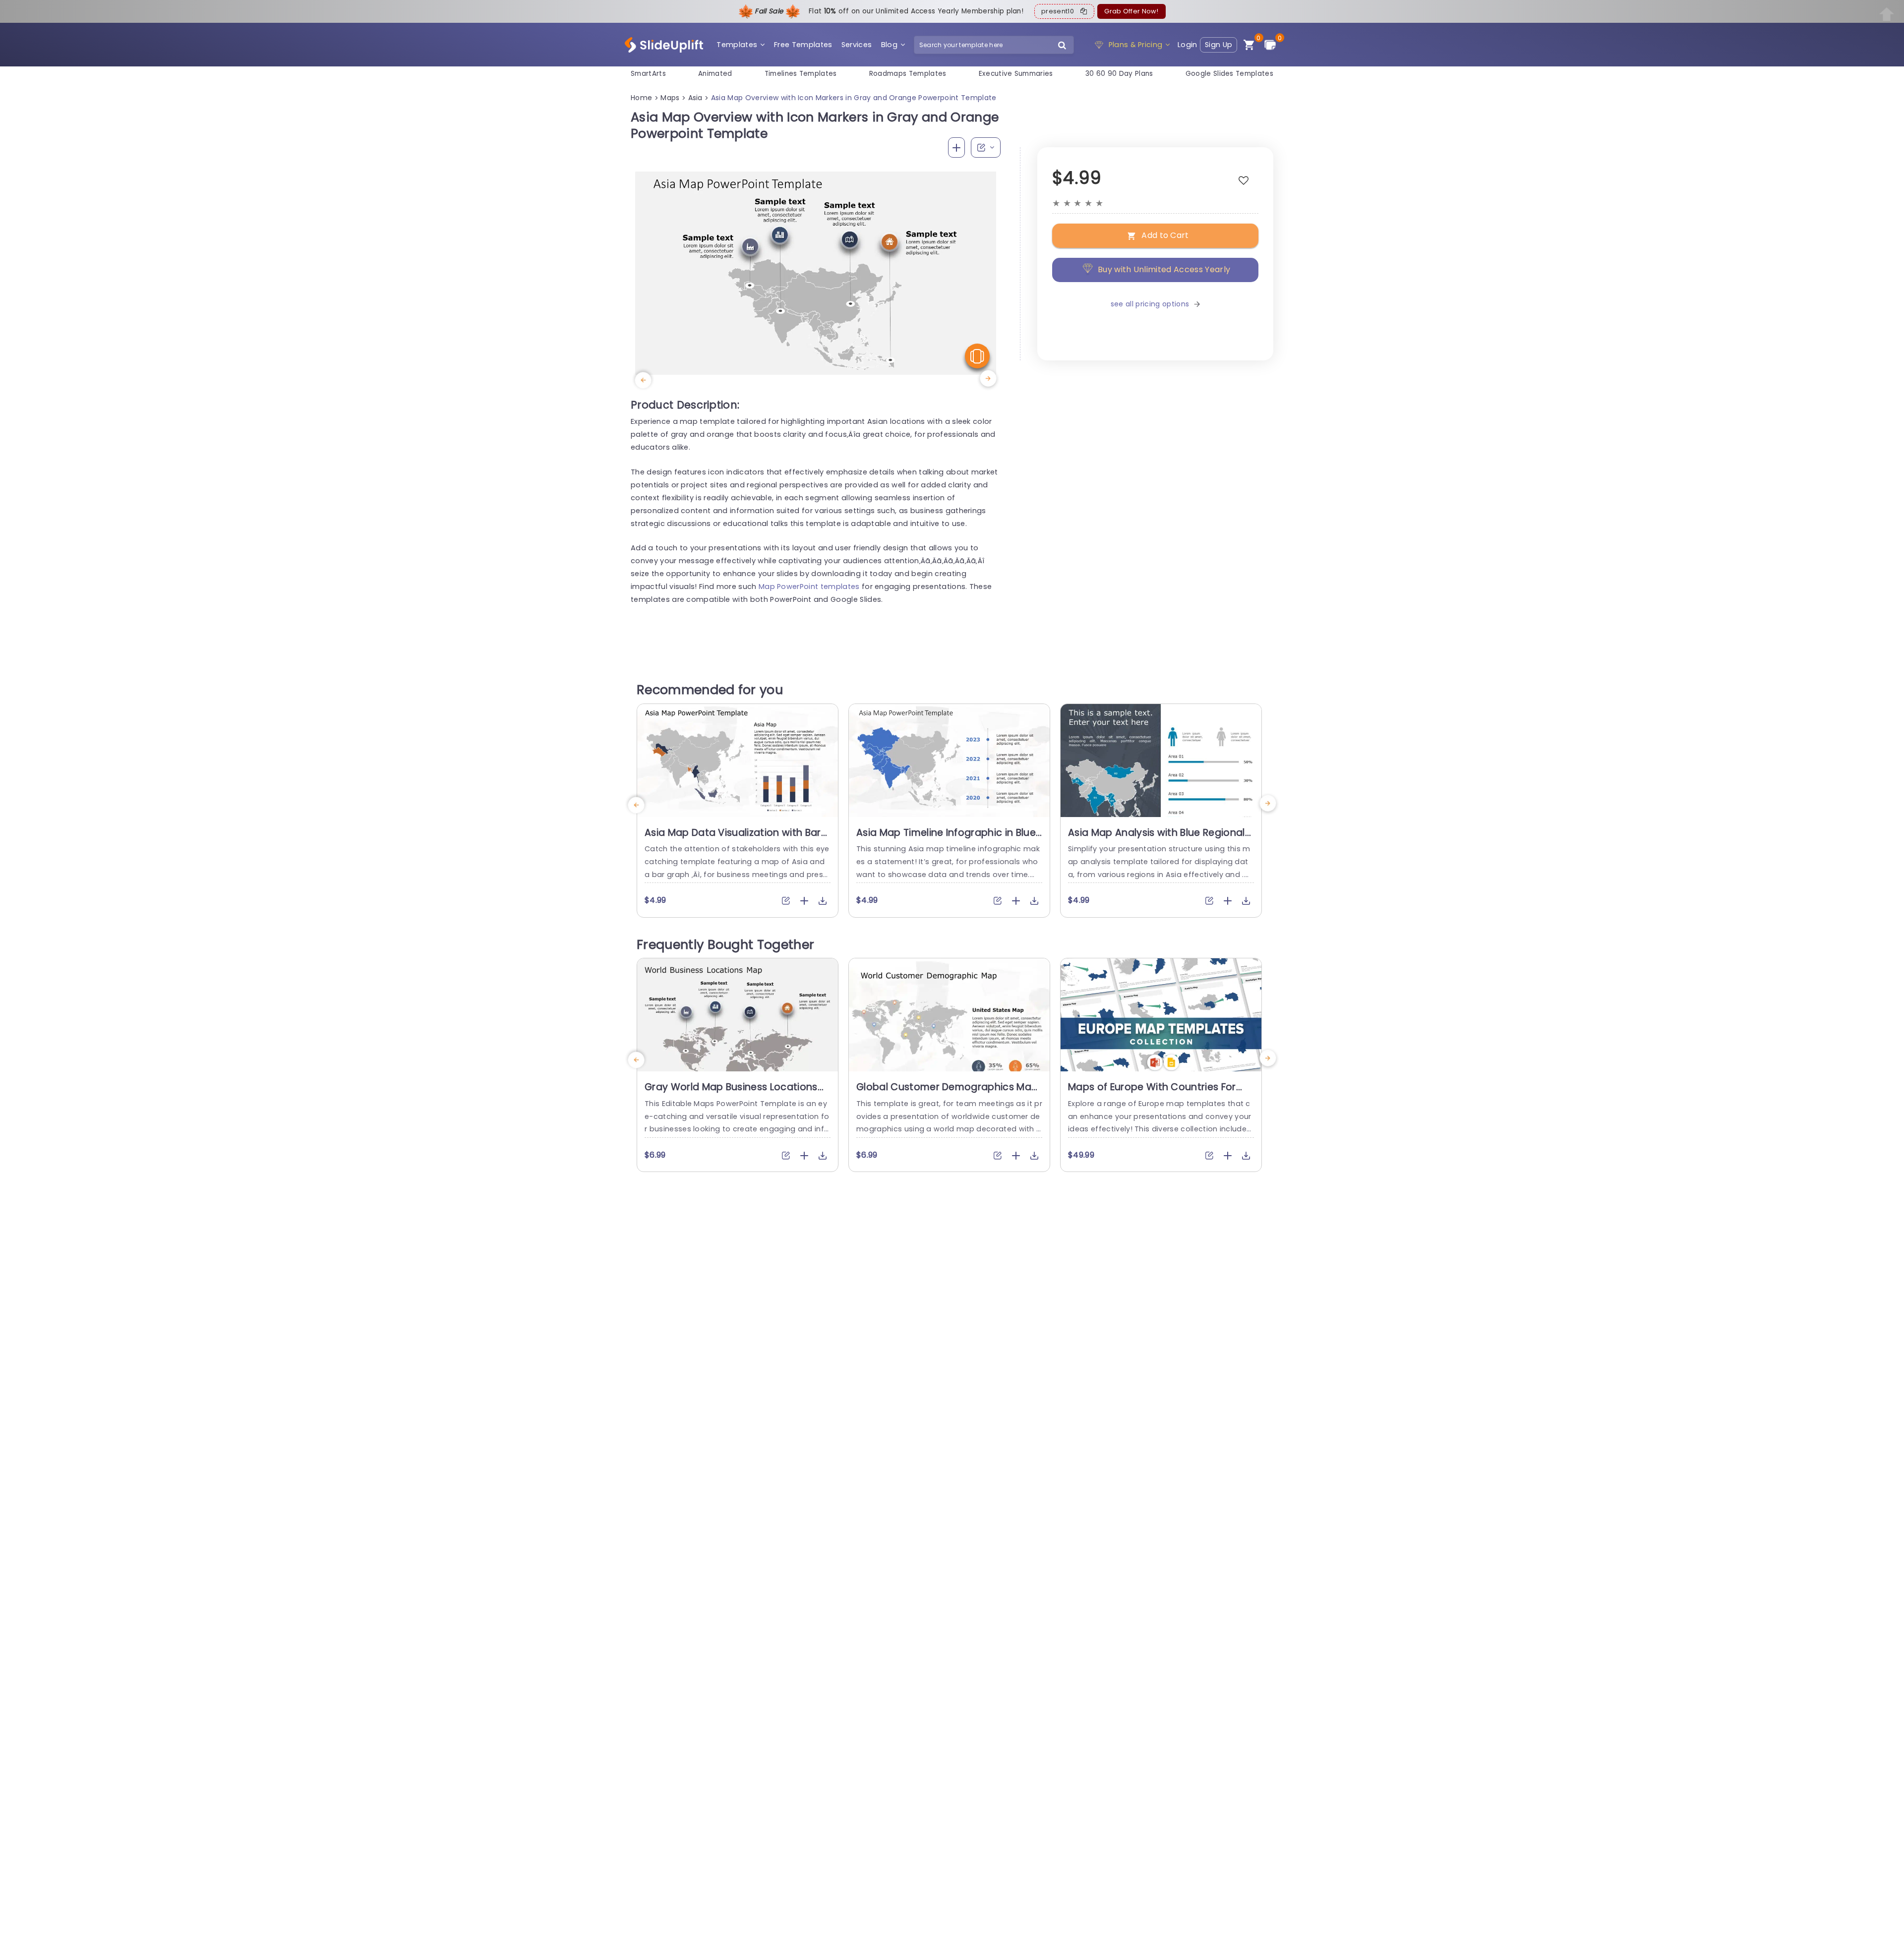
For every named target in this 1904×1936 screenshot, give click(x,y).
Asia (695, 98)
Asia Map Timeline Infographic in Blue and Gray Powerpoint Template (946, 839)
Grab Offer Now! (1131, 11)
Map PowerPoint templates (809, 587)
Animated (715, 74)
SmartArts (648, 74)
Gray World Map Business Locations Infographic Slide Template (731, 1093)
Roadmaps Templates (908, 74)
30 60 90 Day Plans (1119, 74)
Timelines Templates (801, 74)
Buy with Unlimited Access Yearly (1164, 269)
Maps (670, 98)
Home (641, 98)
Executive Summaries (1016, 74)
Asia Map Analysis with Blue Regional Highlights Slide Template (1157, 839)
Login (1188, 45)
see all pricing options (1150, 304)
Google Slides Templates (1229, 74)
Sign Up (1219, 45)
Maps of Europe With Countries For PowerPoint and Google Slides (1152, 1093)
